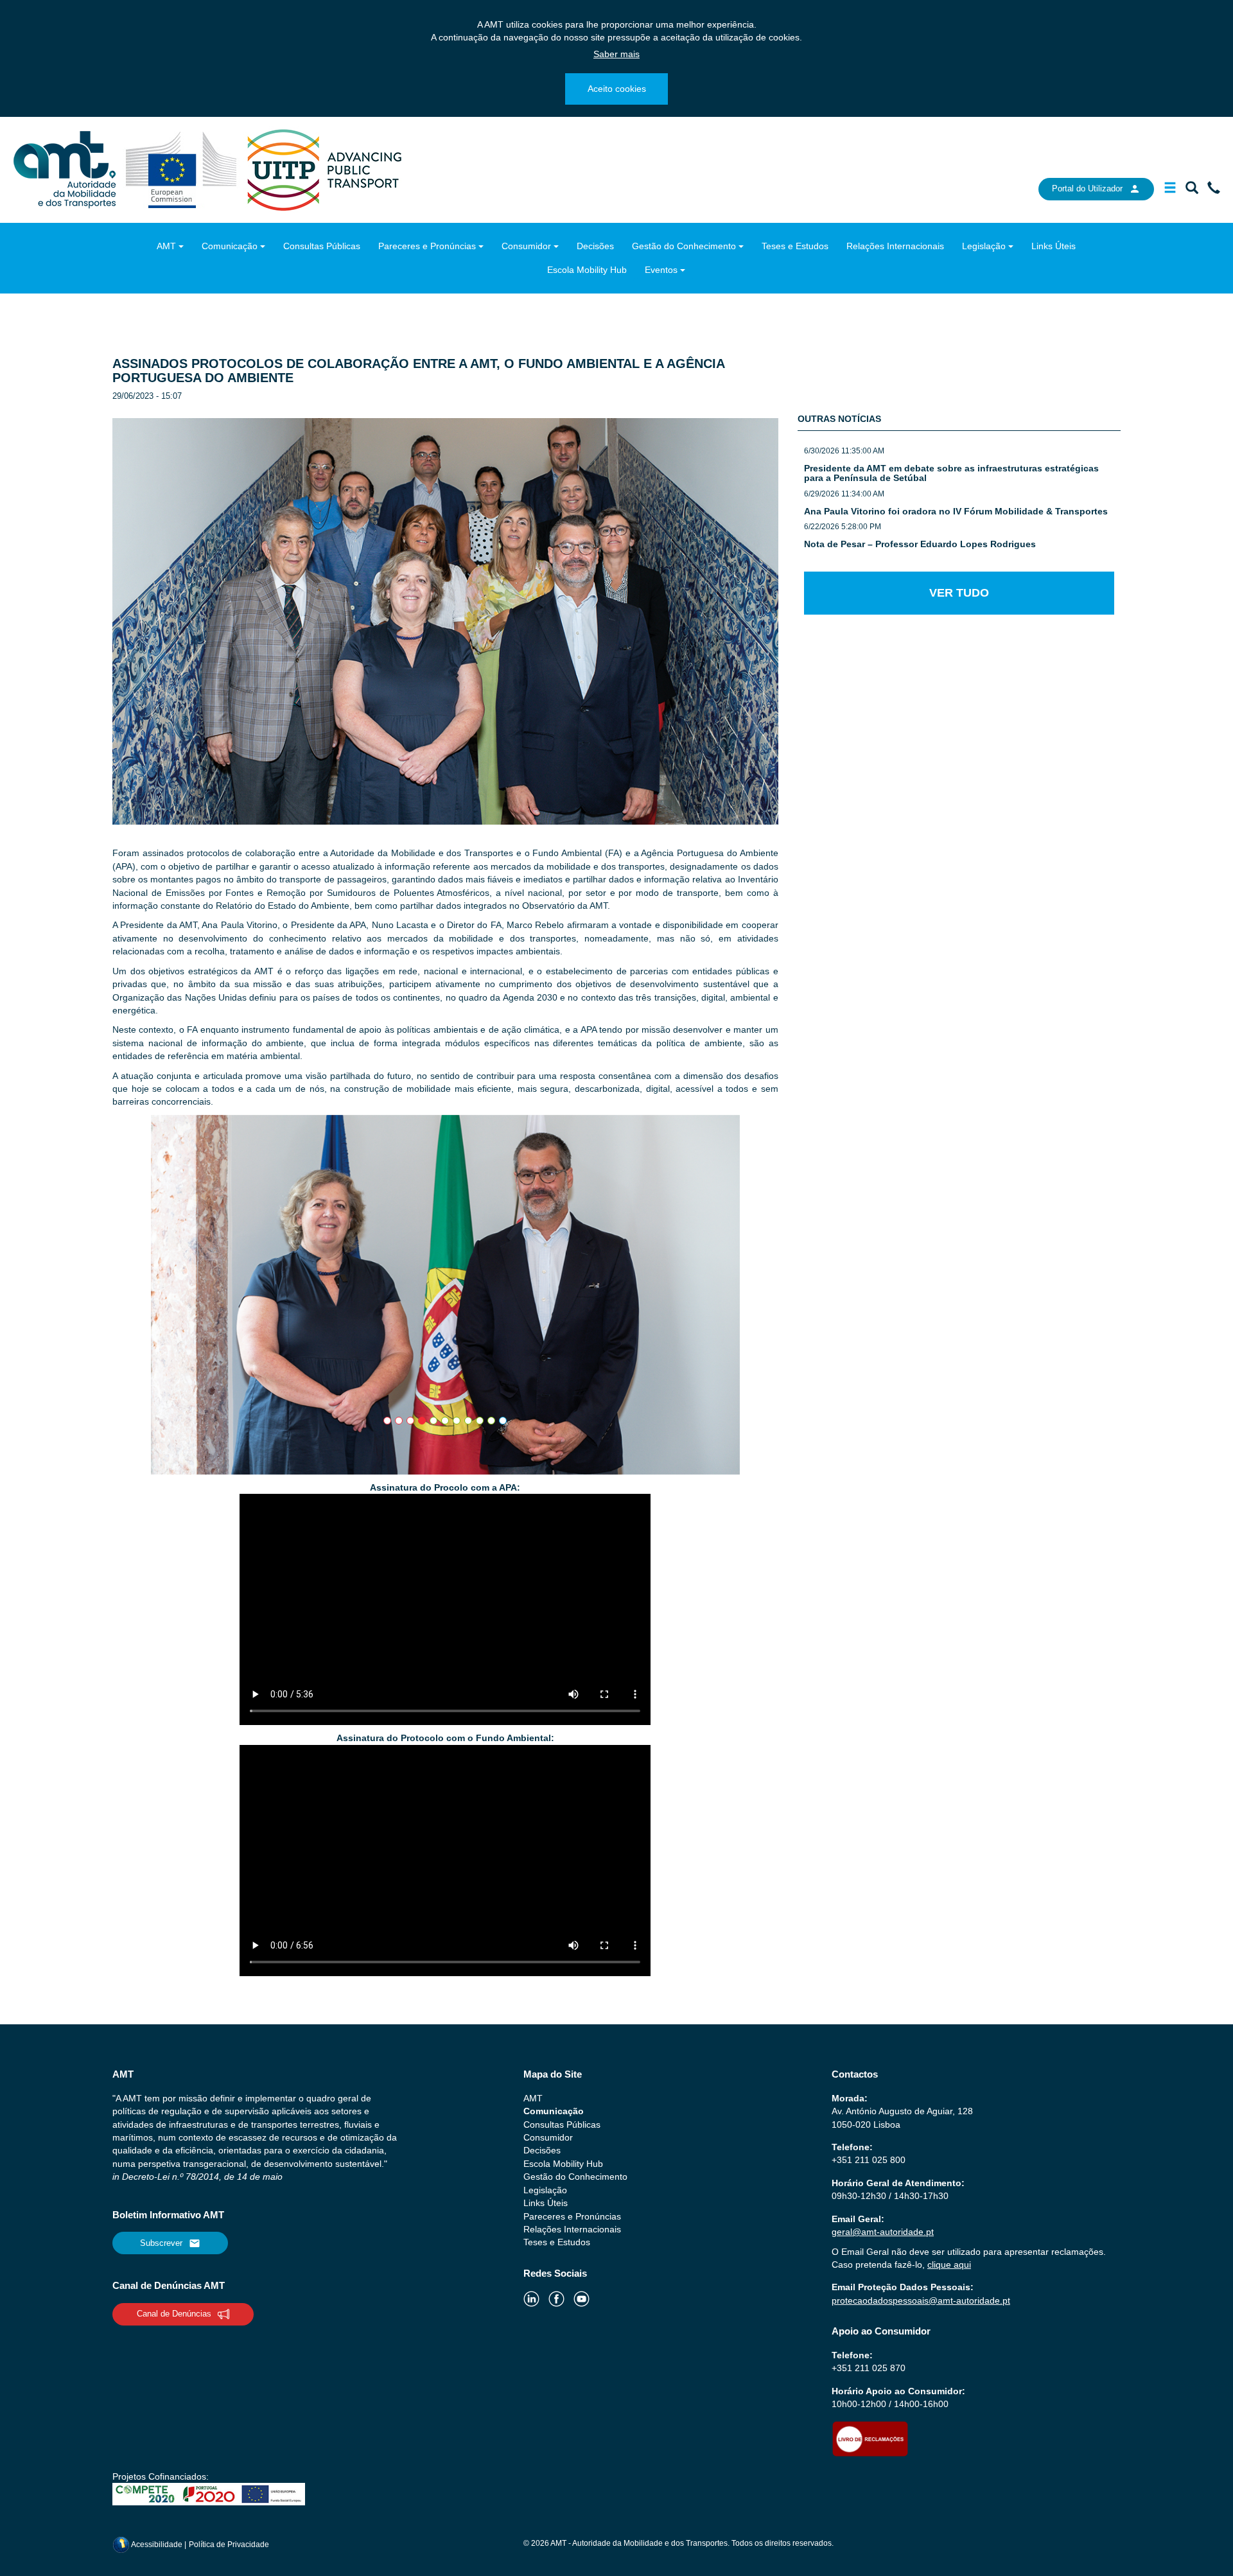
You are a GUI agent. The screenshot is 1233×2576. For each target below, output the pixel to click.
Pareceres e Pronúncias (427, 246)
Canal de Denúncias (174, 2314)
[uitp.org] (324, 169)
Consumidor (526, 246)
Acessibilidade (157, 2545)
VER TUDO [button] (959, 592)
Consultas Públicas (322, 246)
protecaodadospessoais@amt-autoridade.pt (921, 2300)
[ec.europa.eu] (183, 169)
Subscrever (161, 2243)
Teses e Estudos (795, 246)
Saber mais (616, 54)
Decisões (595, 246)
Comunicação (230, 246)
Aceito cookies (617, 89)
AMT (166, 246)
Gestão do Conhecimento (684, 246)
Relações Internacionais (895, 246)
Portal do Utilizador (1087, 188)
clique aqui (949, 2265)
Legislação (984, 246)
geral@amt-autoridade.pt (883, 2232)
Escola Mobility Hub (587, 270)
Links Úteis (1054, 246)
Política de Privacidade (229, 2545)
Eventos (661, 270)
